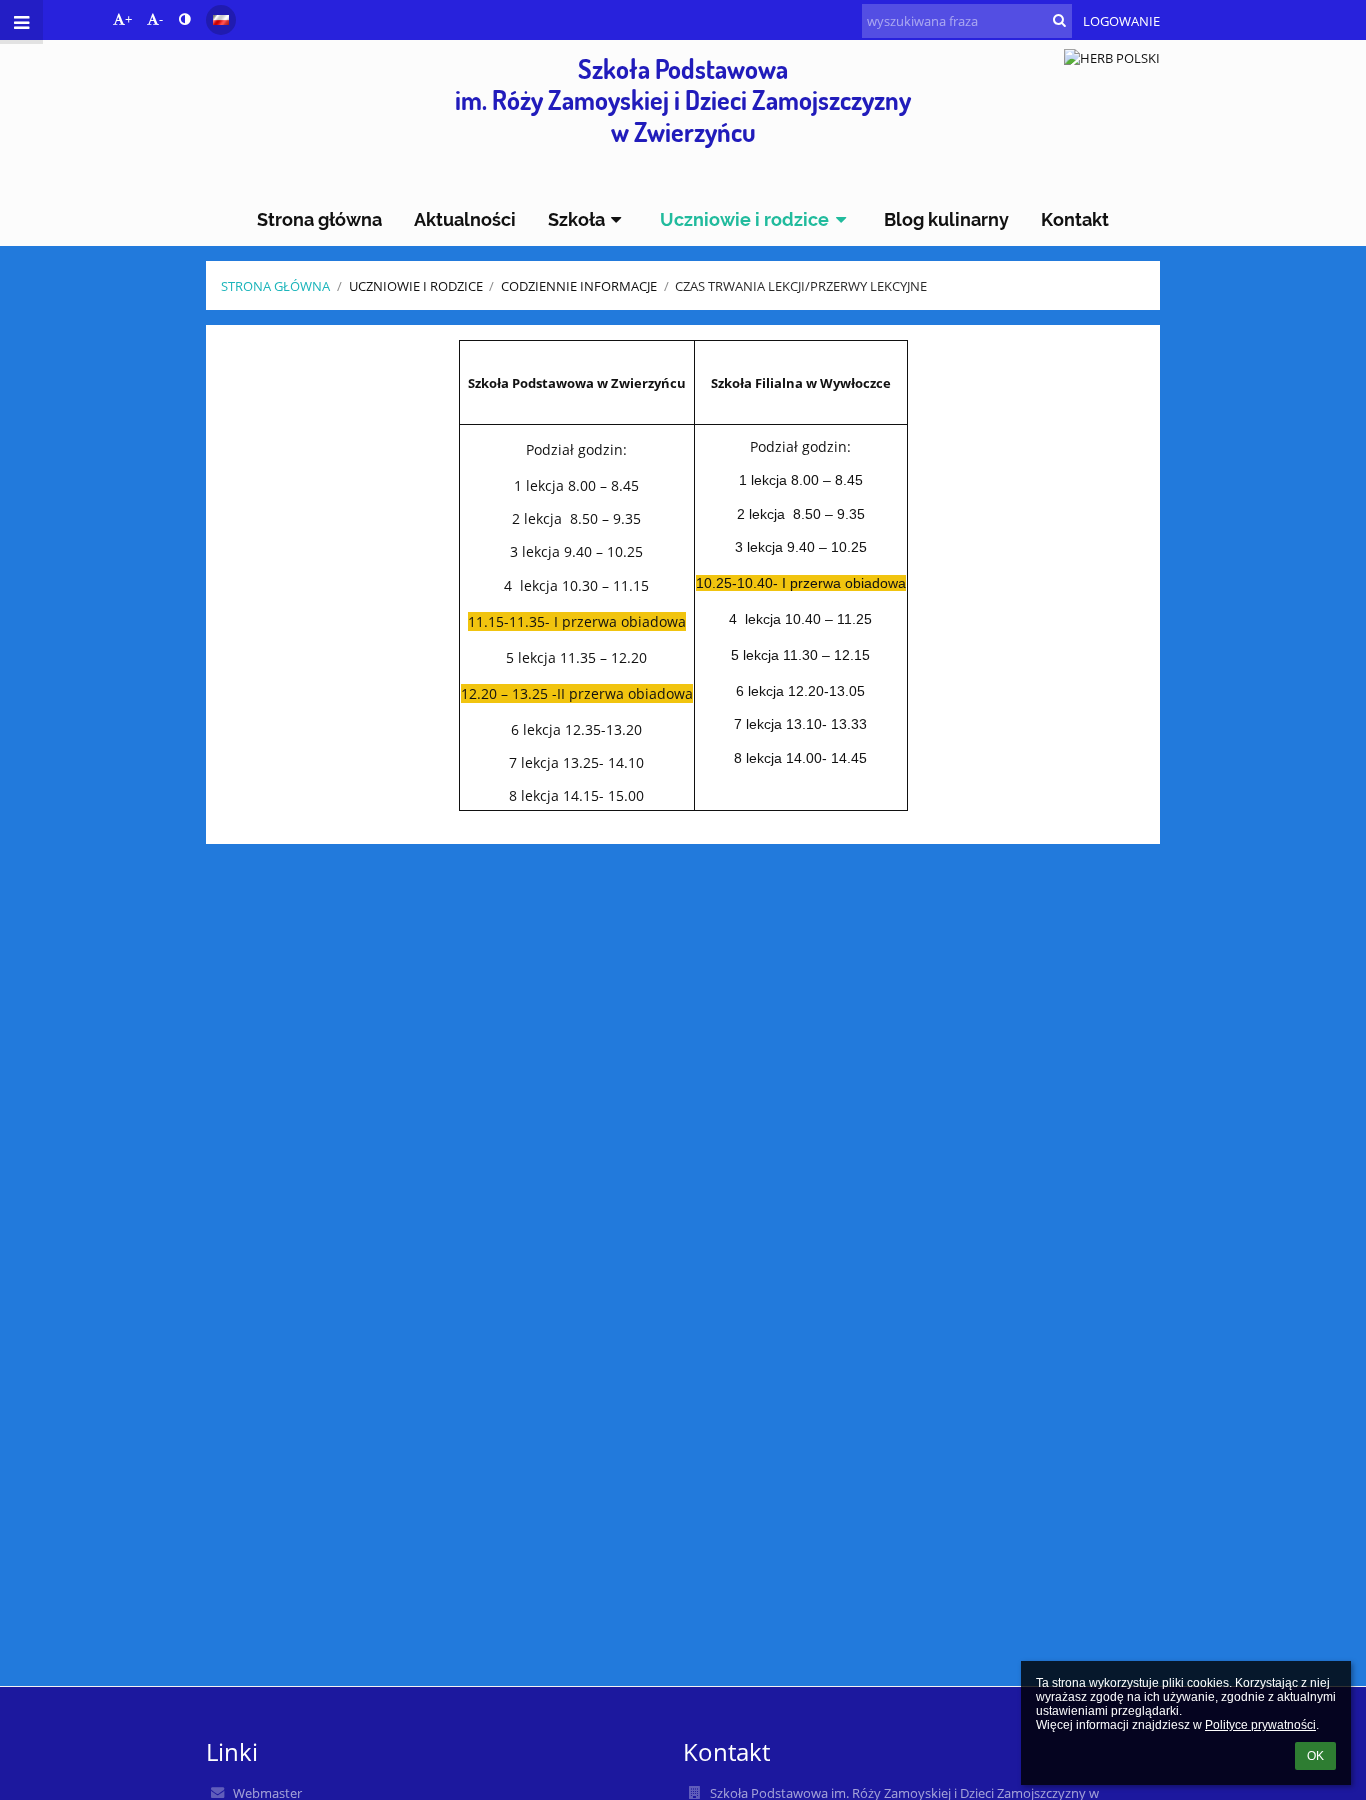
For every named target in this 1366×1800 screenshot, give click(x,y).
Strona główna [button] (319, 219)
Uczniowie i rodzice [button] (744, 219)
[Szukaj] (1059, 20)
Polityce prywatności (1260, 1725)
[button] (184, 19)
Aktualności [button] (465, 219)
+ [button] (128, 19)
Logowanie (1121, 21)
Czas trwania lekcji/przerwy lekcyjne (801, 286)
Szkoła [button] (576, 219)
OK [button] (1315, 1756)
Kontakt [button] (1075, 219)
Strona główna (275, 286)
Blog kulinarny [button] (946, 219)
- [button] (161, 19)
